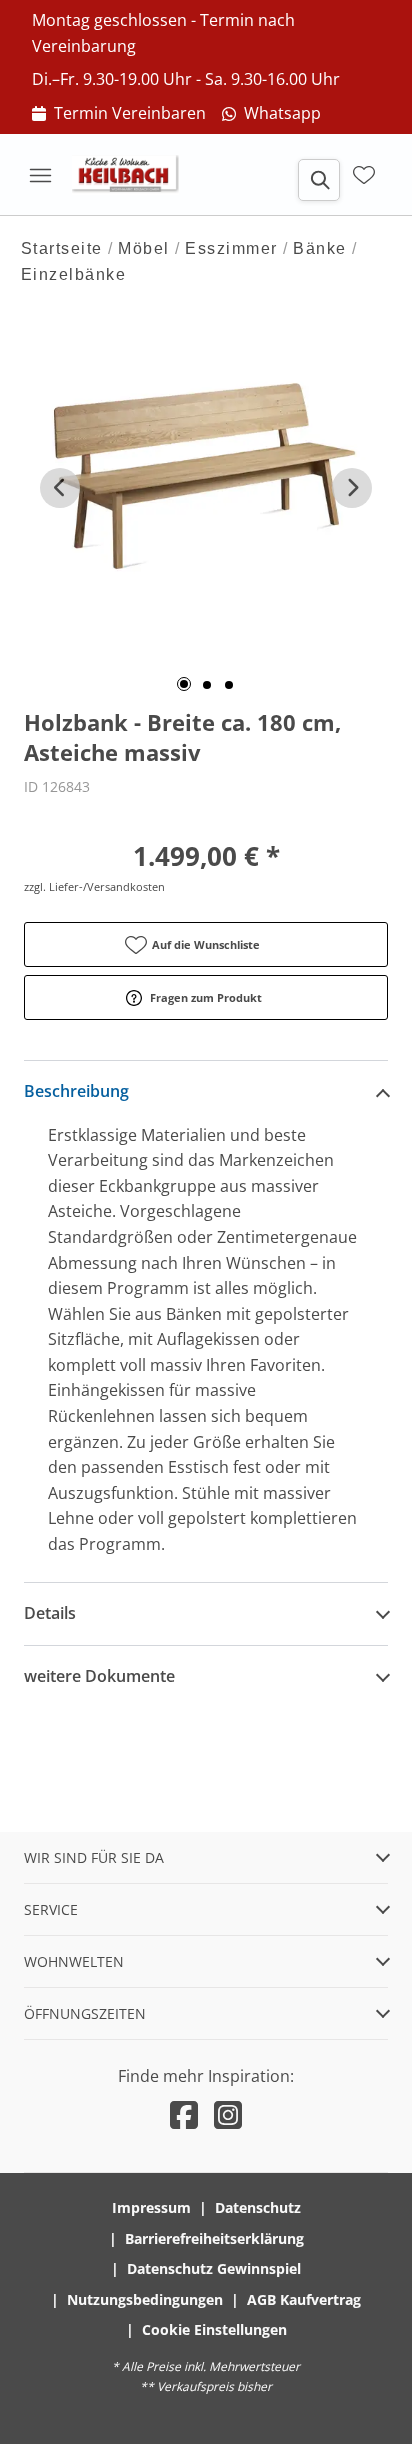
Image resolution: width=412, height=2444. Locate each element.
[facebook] (184, 2114)
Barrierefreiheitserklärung (214, 2238)
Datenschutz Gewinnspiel (214, 2268)
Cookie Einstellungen (214, 2329)
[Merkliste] (364, 175)
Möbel (144, 248)
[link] (119, 114)
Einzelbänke (74, 274)
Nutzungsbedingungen (145, 2299)
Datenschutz (258, 2207)
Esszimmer (231, 248)
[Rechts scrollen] (352, 488)
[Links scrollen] (60, 488)
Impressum (151, 2207)
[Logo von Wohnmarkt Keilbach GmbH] (132, 175)
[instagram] (228, 2114)
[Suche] (319, 180)
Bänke (320, 248)
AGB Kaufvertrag (304, 2299)
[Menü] (40, 175)
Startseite (62, 248)
